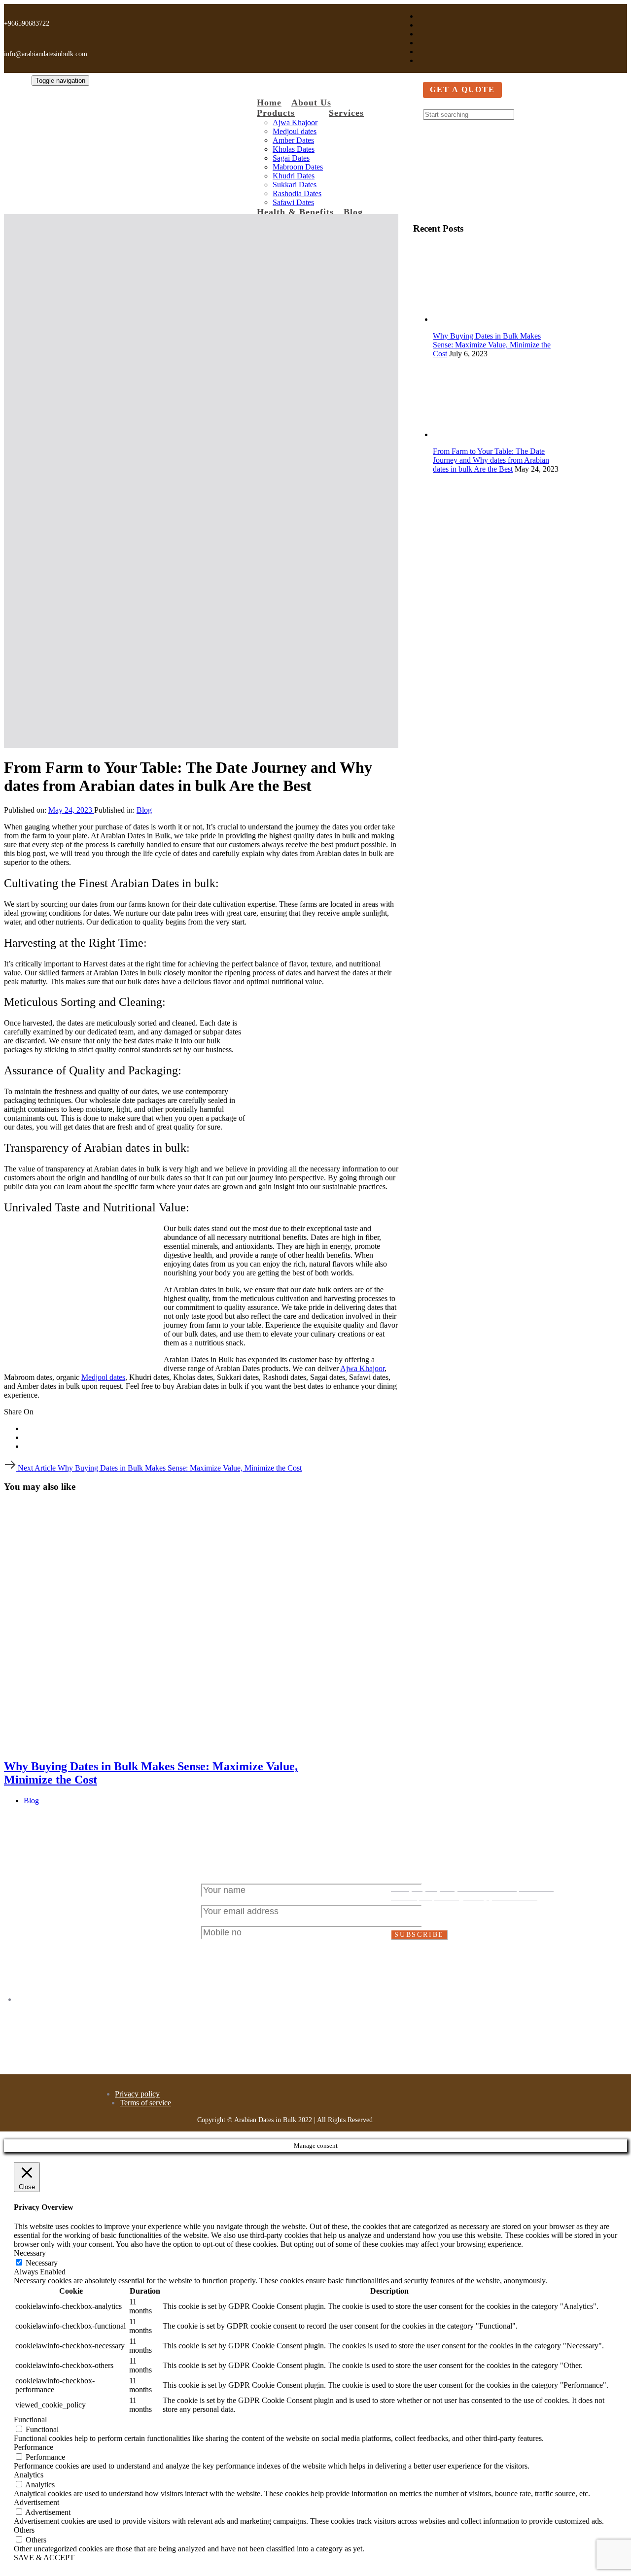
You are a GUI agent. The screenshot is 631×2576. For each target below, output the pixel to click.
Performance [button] (34, 2447)
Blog (144, 810)
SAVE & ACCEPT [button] (44, 2558)
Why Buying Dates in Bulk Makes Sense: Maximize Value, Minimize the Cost (492, 345)
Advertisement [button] (36, 2502)
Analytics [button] (29, 2475)
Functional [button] (30, 2420)
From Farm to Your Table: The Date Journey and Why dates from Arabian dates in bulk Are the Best (491, 460)
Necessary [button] (30, 2253)
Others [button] (24, 2530)
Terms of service (145, 2103)
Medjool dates (103, 1377)
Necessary (42, 2263)
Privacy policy (137, 2094)
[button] (427, 104)
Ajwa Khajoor (362, 1368)
